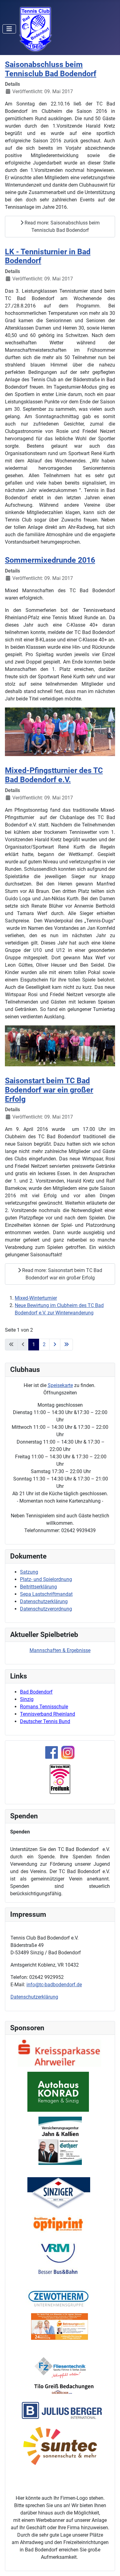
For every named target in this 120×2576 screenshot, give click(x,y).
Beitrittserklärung (38, 1587)
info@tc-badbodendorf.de (54, 1985)
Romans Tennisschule (44, 1707)
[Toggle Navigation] (9, 29)
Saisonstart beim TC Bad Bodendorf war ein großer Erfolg (49, 1090)
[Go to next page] (55, 1345)
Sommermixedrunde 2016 (50, 560)
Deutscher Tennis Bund (45, 1721)
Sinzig (27, 1699)
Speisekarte (60, 1385)
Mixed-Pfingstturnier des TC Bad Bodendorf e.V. (54, 775)
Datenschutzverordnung (46, 1609)
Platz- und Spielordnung (46, 1579)
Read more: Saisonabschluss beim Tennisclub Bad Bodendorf (62, 226)
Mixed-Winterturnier (36, 1298)
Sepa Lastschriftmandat (46, 1594)
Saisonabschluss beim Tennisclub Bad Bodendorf (51, 69)
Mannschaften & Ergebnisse (60, 1650)
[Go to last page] (66, 1345)
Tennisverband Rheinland (48, 1714)
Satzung (29, 1572)
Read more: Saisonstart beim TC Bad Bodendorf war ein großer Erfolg (62, 1274)
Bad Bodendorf (36, 1692)
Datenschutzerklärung (44, 1601)
